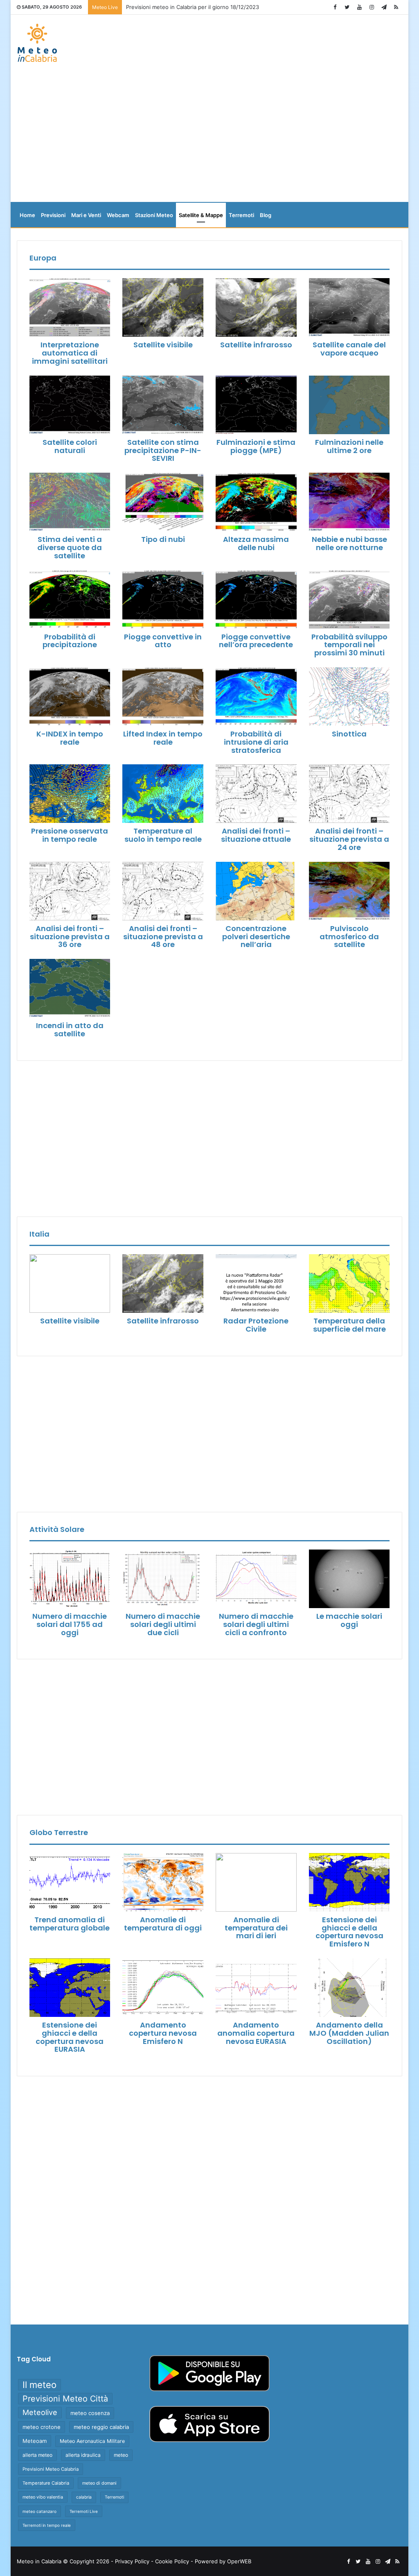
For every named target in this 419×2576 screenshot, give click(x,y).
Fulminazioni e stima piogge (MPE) (256, 446)
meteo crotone (42, 2427)
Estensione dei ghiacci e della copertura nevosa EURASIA (70, 2037)
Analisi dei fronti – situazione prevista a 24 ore (349, 839)
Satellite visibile (163, 345)
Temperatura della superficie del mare (349, 1325)
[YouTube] (359, 7)
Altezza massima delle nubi (256, 543)
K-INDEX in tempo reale (70, 738)
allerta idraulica (83, 2455)
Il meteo (39, 2385)
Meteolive (40, 2412)
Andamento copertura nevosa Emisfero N (163, 2033)
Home (27, 215)
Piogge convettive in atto (163, 641)
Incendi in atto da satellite (70, 1030)
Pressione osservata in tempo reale (70, 835)
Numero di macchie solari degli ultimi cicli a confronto (256, 1624)
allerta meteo (37, 2455)
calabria (84, 2497)
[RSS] (396, 7)
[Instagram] (372, 7)
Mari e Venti (86, 215)
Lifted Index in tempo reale (163, 738)
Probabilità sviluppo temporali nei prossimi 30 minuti (349, 645)
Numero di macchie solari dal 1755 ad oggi (70, 1624)
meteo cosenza (90, 2413)
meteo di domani (99, 2483)
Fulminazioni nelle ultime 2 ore (349, 446)
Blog (266, 215)
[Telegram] (384, 7)
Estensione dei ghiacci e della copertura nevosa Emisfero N (349, 1932)
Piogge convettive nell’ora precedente (256, 641)
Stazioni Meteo (154, 215)
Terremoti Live (84, 2511)
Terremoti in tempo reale (47, 2525)
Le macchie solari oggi (349, 1620)
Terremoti (241, 215)
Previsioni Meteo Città (65, 2399)
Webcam (118, 215)
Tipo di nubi (163, 539)
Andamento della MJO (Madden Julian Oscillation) (349, 2033)
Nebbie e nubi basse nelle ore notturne (349, 543)
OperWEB (239, 2561)
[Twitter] (347, 7)
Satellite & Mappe (201, 215)
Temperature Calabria (46, 2483)
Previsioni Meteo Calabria (51, 2469)
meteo (121, 2455)
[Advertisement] (210, 136)
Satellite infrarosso (256, 345)
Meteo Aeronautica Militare (92, 2441)
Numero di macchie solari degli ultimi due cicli (163, 1624)
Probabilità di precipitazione (70, 641)
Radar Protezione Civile (256, 1325)
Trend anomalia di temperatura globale (70, 1924)
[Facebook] (335, 7)
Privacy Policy (132, 2561)
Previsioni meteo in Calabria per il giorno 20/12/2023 (193, 7)
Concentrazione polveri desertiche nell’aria (256, 937)
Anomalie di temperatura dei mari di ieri (256, 1928)
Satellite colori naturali (70, 446)
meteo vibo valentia (43, 2497)
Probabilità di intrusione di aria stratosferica (256, 742)
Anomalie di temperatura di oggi (163, 1924)
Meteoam (35, 2441)
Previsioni (53, 215)
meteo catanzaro (39, 2511)
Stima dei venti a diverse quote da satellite (70, 547)
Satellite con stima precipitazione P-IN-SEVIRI (163, 450)
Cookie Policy (172, 2561)
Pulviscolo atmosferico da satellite (349, 937)
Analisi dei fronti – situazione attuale (256, 835)
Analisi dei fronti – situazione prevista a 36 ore (70, 937)
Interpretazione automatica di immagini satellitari (70, 353)
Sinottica (349, 734)
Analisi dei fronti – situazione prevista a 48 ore (163, 937)
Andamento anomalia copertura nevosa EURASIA (256, 2033)
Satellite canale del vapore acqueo (349, 349)
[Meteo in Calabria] (37, 43)
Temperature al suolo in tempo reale (163, 835)
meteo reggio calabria (101, 2427)
